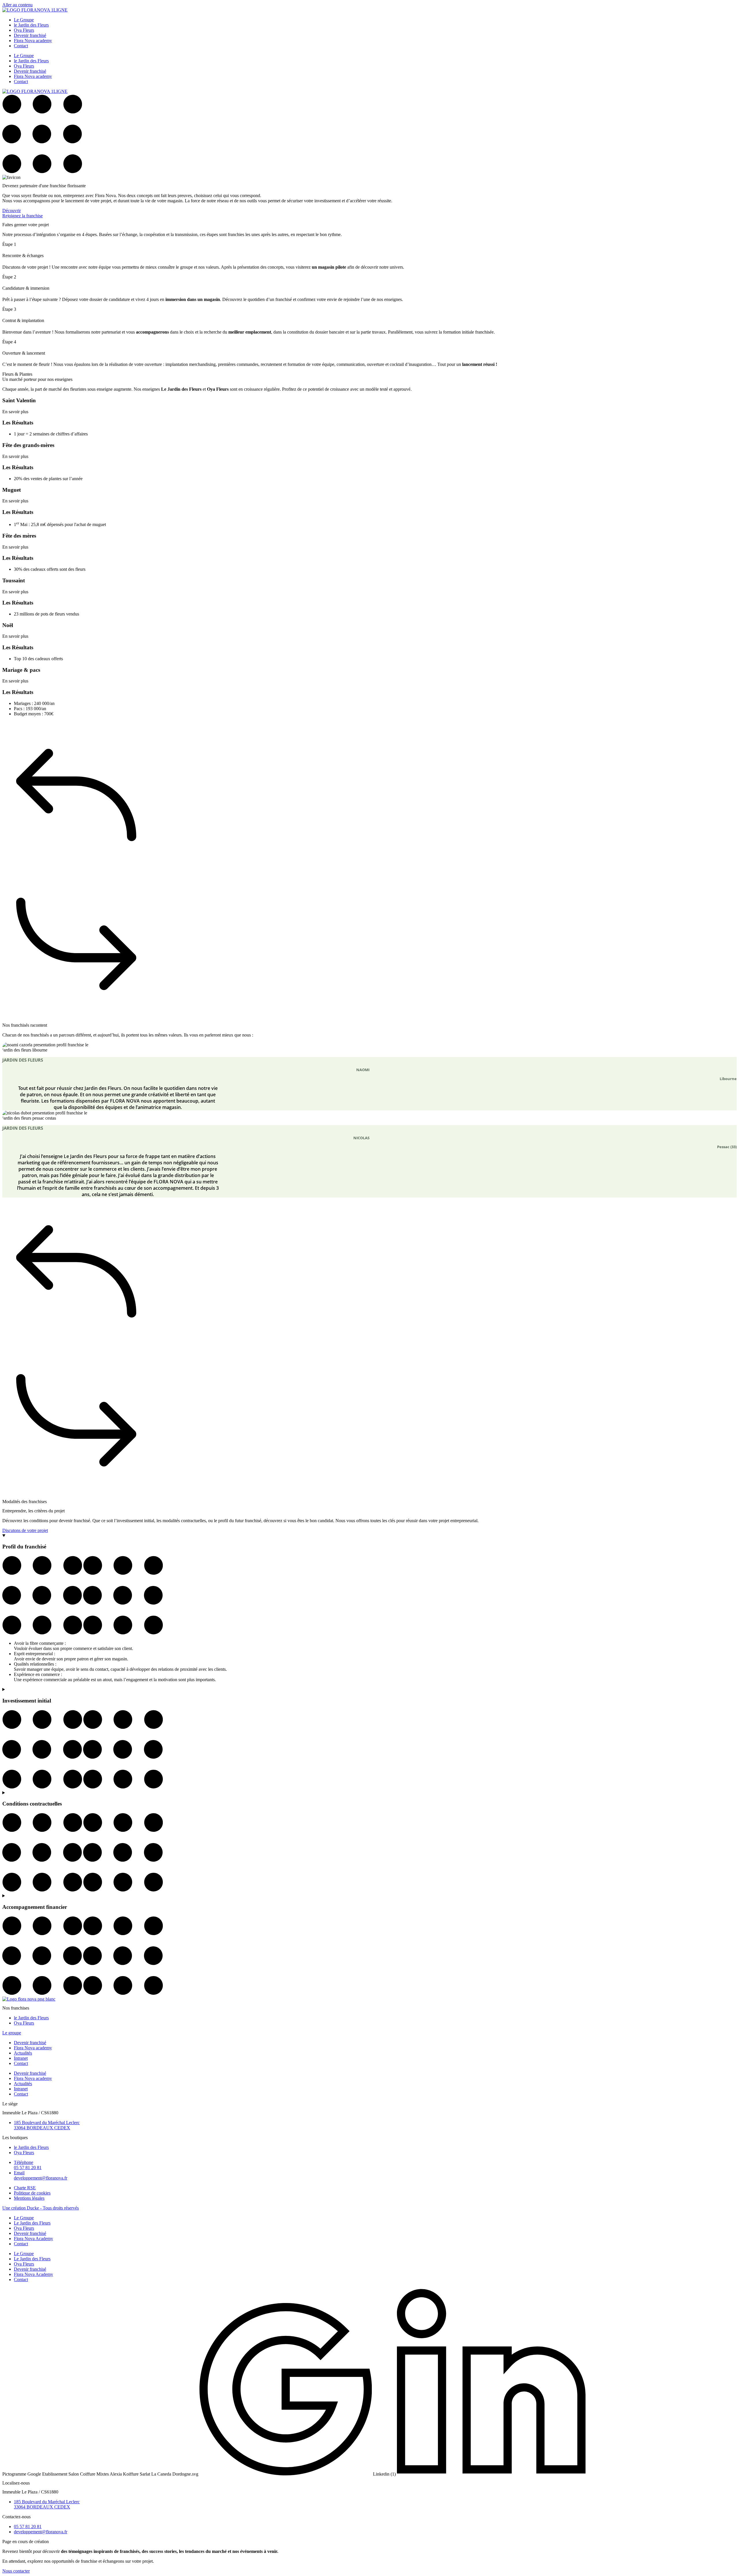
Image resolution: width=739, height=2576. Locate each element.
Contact (21, 46)
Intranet (21, 2058)
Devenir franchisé (30, 35)
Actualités (23, 2053)
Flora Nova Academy (33, 2239)
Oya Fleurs (24, 30)
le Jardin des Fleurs (31, 25)
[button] (369, 796)
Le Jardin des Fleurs (32, 2223)
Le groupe (12, 2033)
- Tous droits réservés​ (41, 2208)
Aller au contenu (17, 5)
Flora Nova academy (33, 41)
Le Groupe (24, 20)
